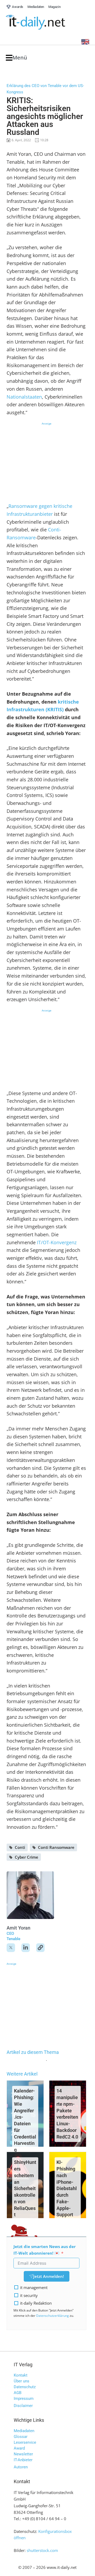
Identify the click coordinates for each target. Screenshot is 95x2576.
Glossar (21, 2437)
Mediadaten (24, 2431)
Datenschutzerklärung (53, 2316)
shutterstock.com (42, 2550)
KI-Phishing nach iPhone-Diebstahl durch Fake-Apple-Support (67, 2188)
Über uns (22, 2381)
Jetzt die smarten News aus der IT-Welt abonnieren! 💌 (45, 2250)
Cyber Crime (27, 1857)
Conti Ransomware (56, 1847)
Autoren (21, 2467)
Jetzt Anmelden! (49, 2276)
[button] (16, 58)
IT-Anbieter (23, 2460)
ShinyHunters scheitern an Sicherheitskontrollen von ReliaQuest (25, 2188)
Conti (20, 1847)
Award (19, 2448)
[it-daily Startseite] (45, 22)
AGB (18, 2393)
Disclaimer (23, 2406)
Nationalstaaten (24, 397)
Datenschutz (25, 2387)
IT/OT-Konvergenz (57, 1242)
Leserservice (25, 2442)
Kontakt (21, 2375)
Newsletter (23, 2454)
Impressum (24, 2399)
